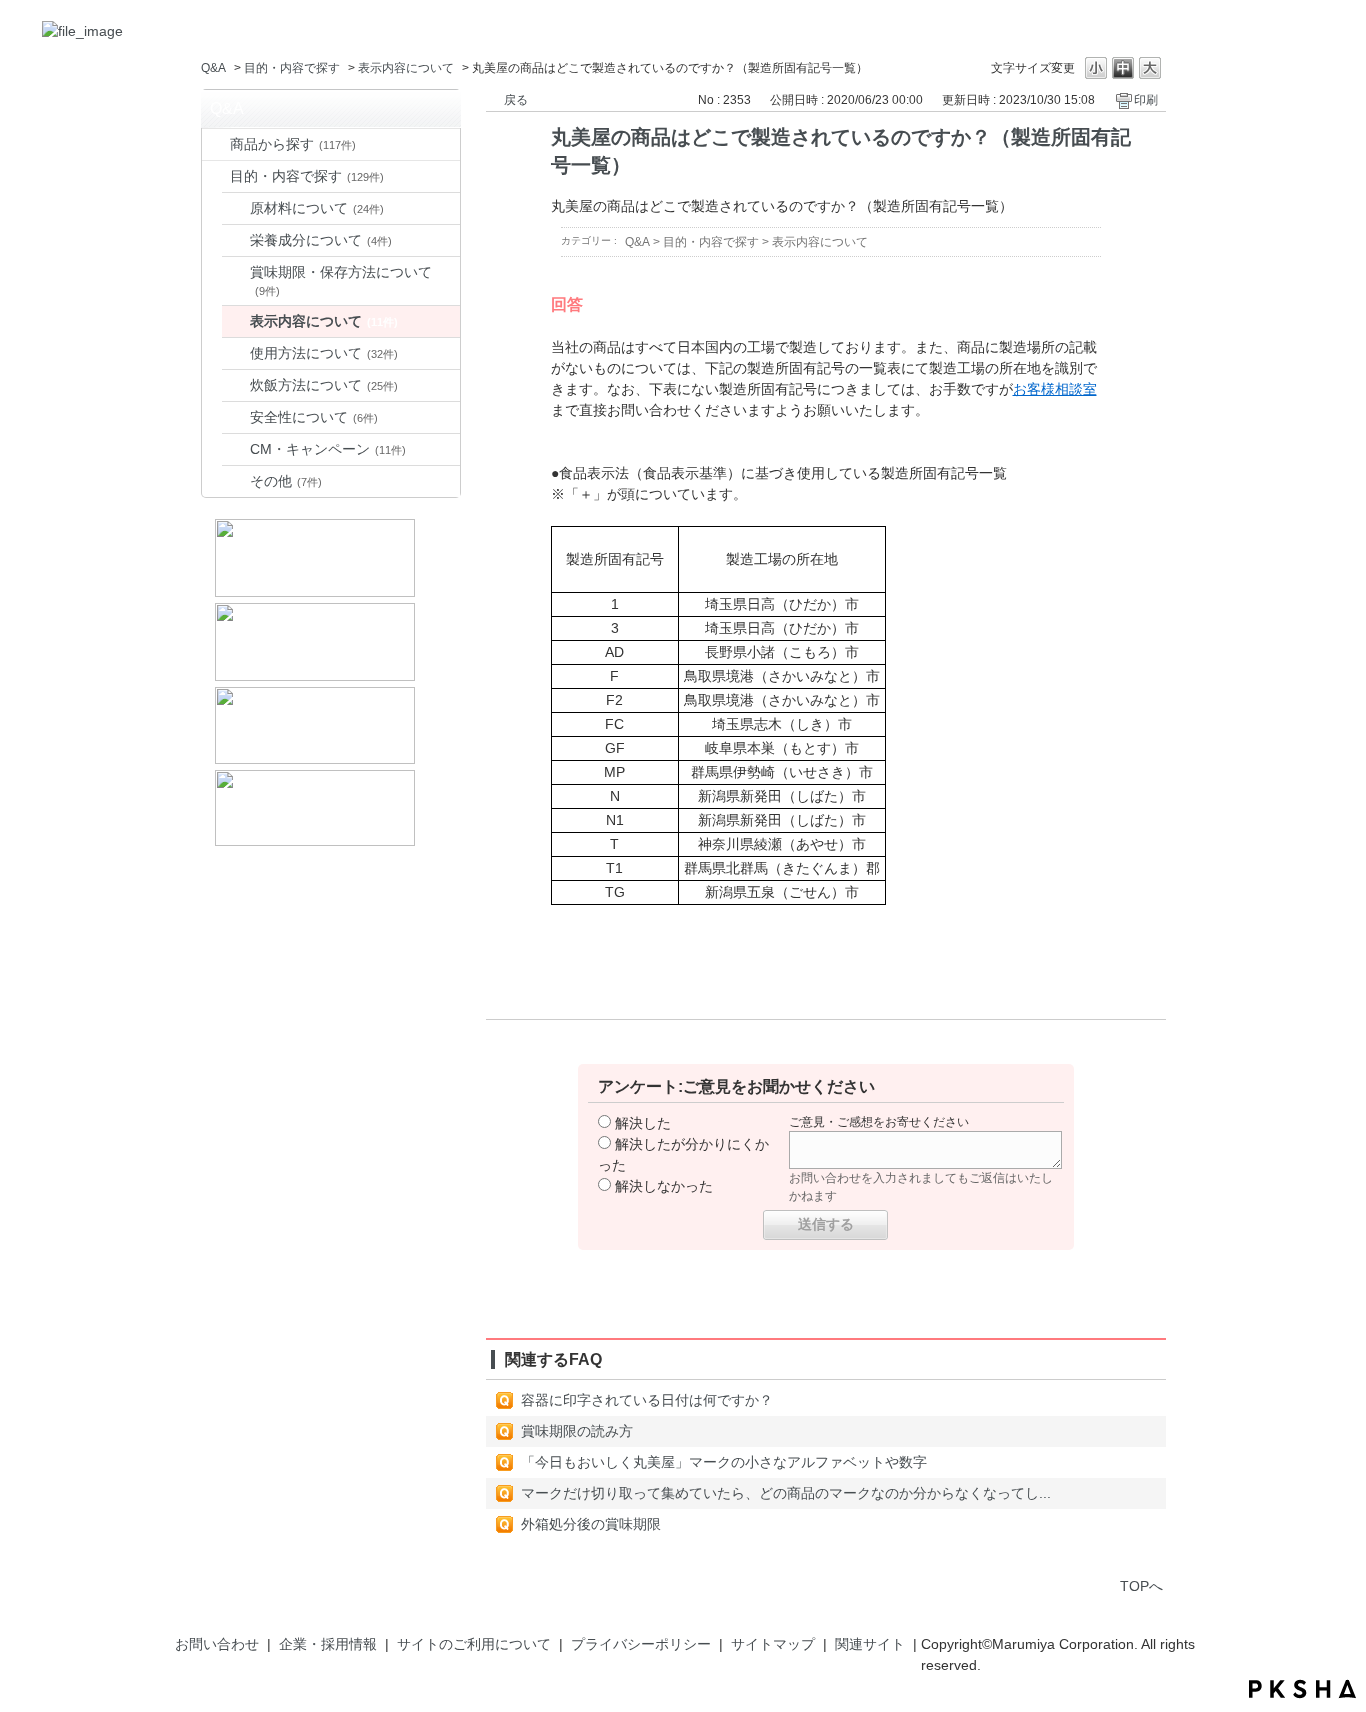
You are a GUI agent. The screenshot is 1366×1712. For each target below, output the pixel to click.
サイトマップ (773, 1644)
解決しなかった (664, 1186)
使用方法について (324, 353)
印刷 (1146, 100)
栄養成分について (321, 240)
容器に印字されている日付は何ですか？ (647, 1400)
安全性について (314, 417)
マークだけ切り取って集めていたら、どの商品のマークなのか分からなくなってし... (786, 1493)
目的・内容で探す (292, 68)
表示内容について (406, 68)
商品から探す (293, 144)
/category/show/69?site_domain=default (216, 144)
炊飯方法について (324, 385)
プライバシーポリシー (641, 1644)
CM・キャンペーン (328, 449)
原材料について (317, 208)
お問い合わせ (217, 1644)
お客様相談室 (1055, 389)
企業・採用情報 (328, 1644)
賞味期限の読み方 (577, 1431)
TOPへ (1141, 1586)
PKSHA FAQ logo (1302, 1689)
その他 (286, 481)
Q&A (213, 68)
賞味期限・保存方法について (341, 280)
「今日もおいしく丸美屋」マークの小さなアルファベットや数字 (724, 1462)
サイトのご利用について (474, 1644)
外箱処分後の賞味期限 (591, 1524)
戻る (516, 100)
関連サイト (870, 1644)
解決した (643, 1123)
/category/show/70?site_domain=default (216, 176)
